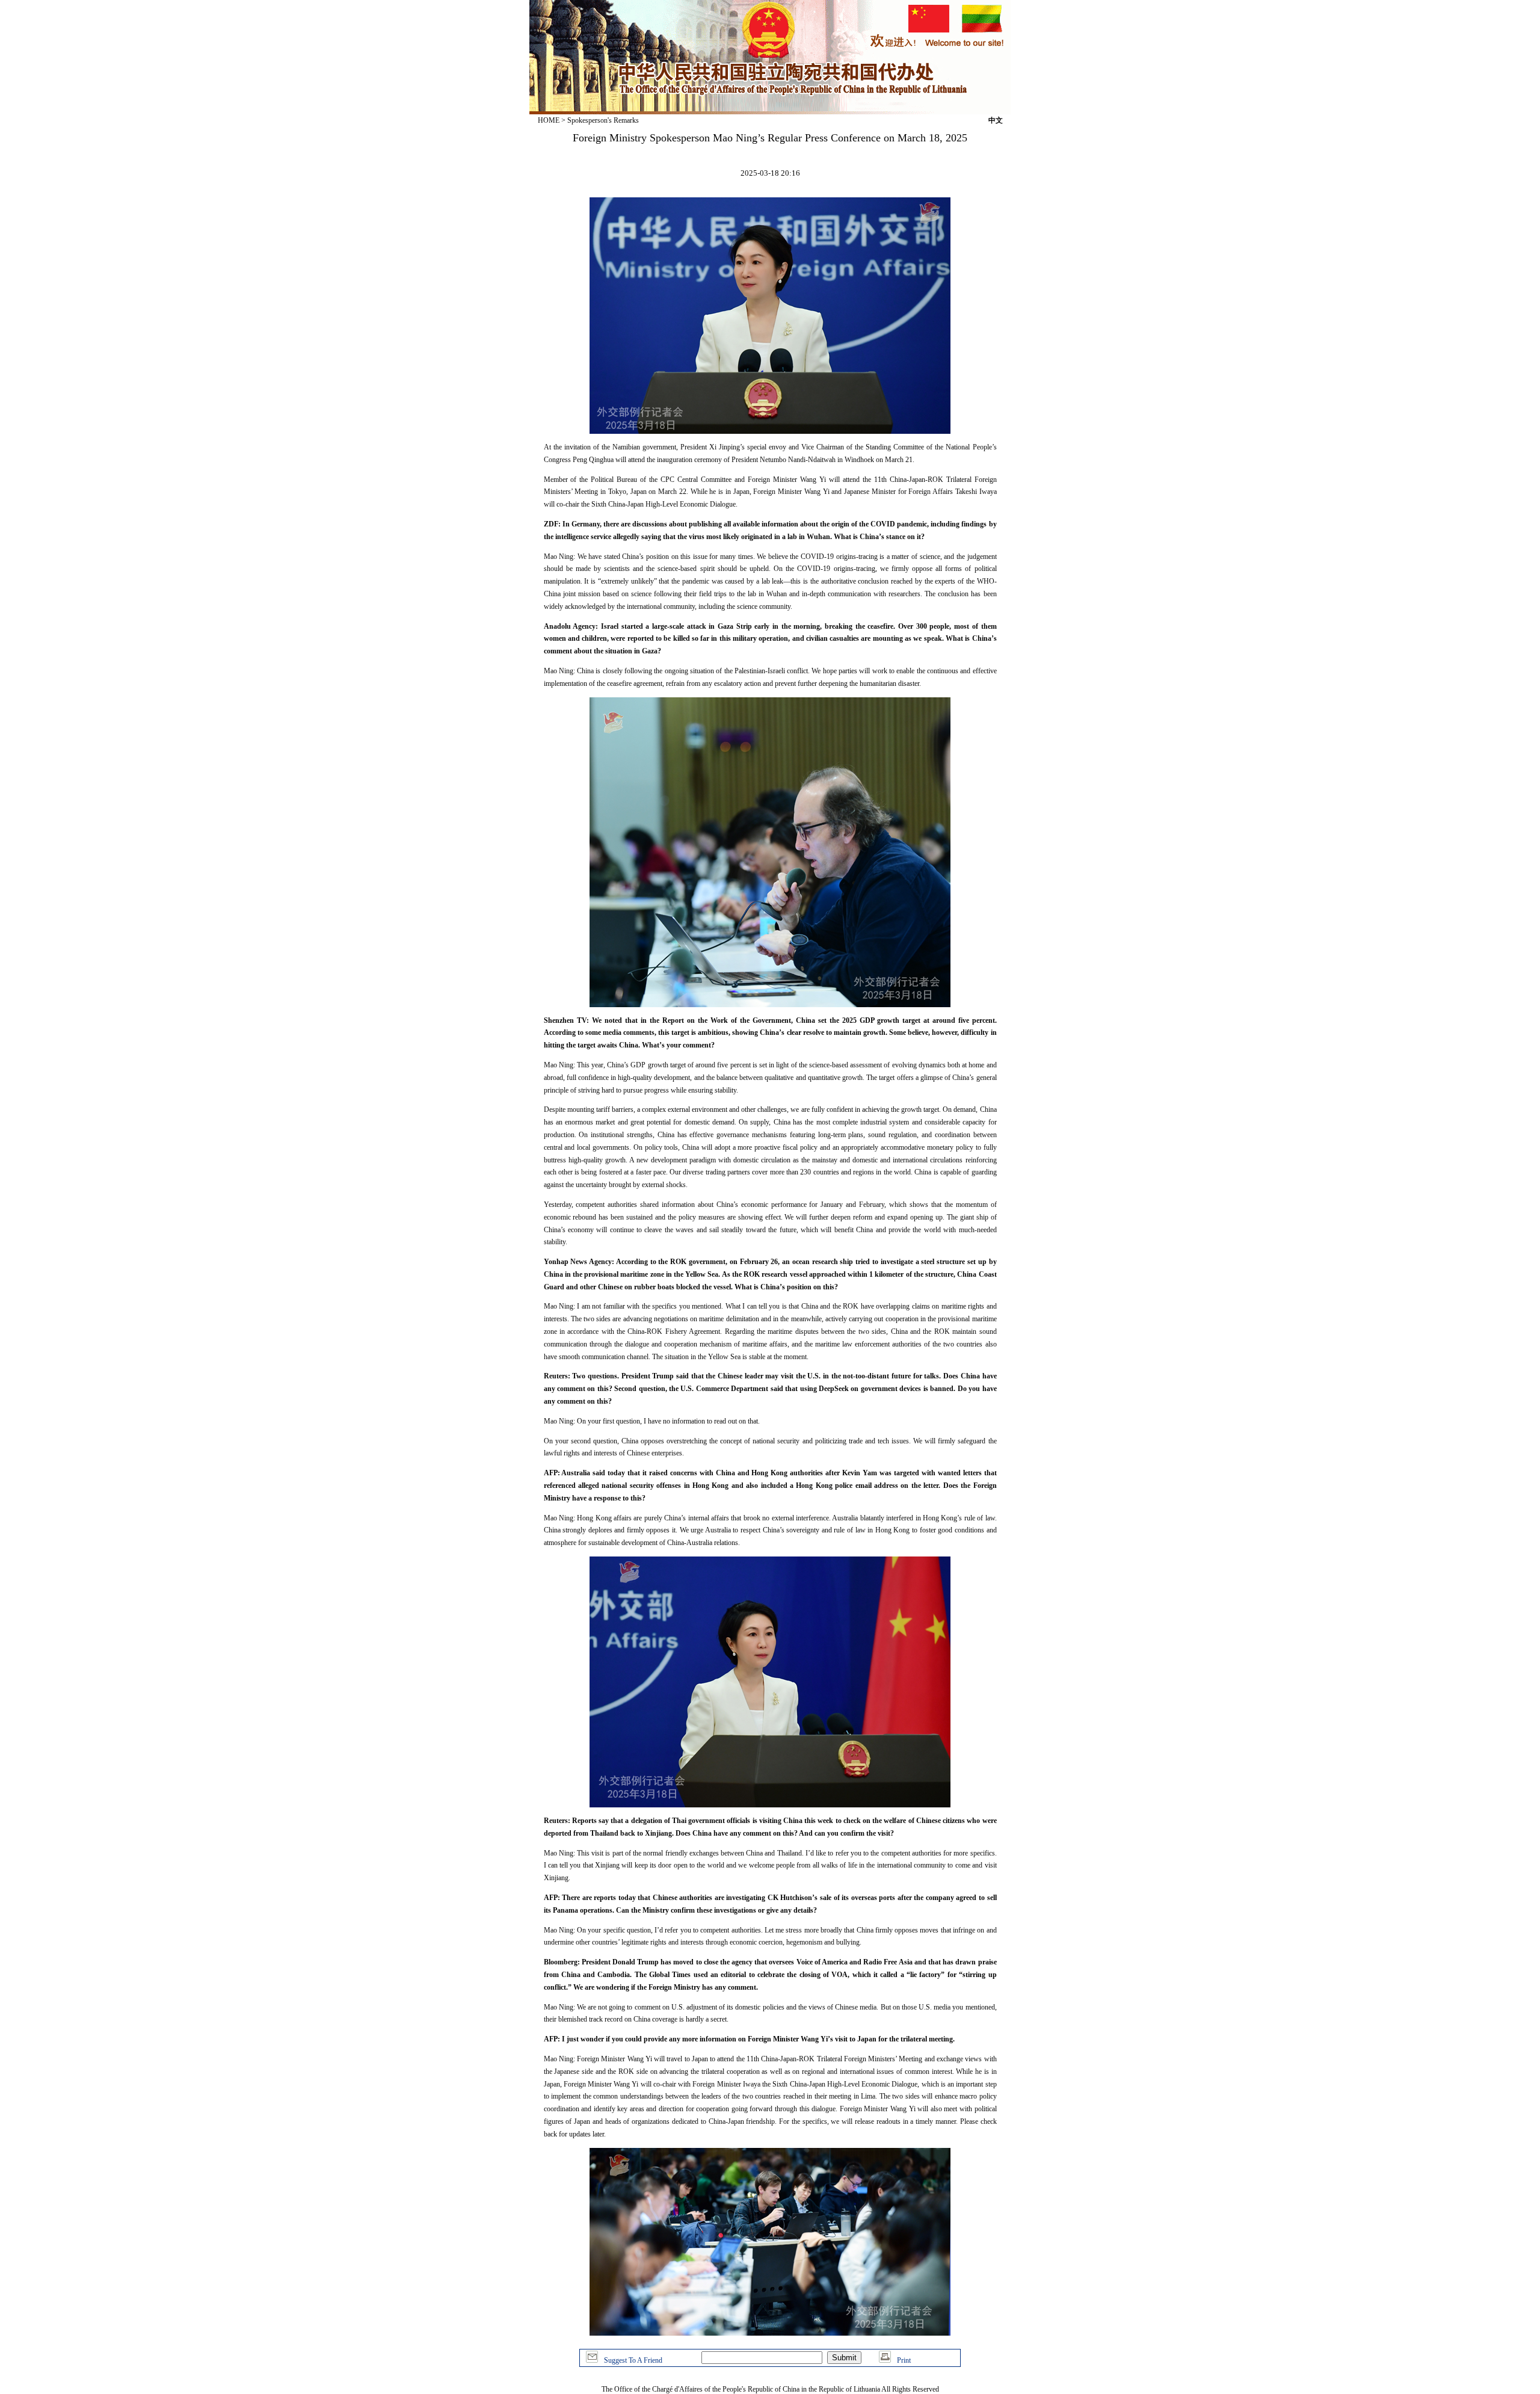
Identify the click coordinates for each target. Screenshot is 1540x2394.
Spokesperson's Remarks (603, 120)
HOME (549, 120)
